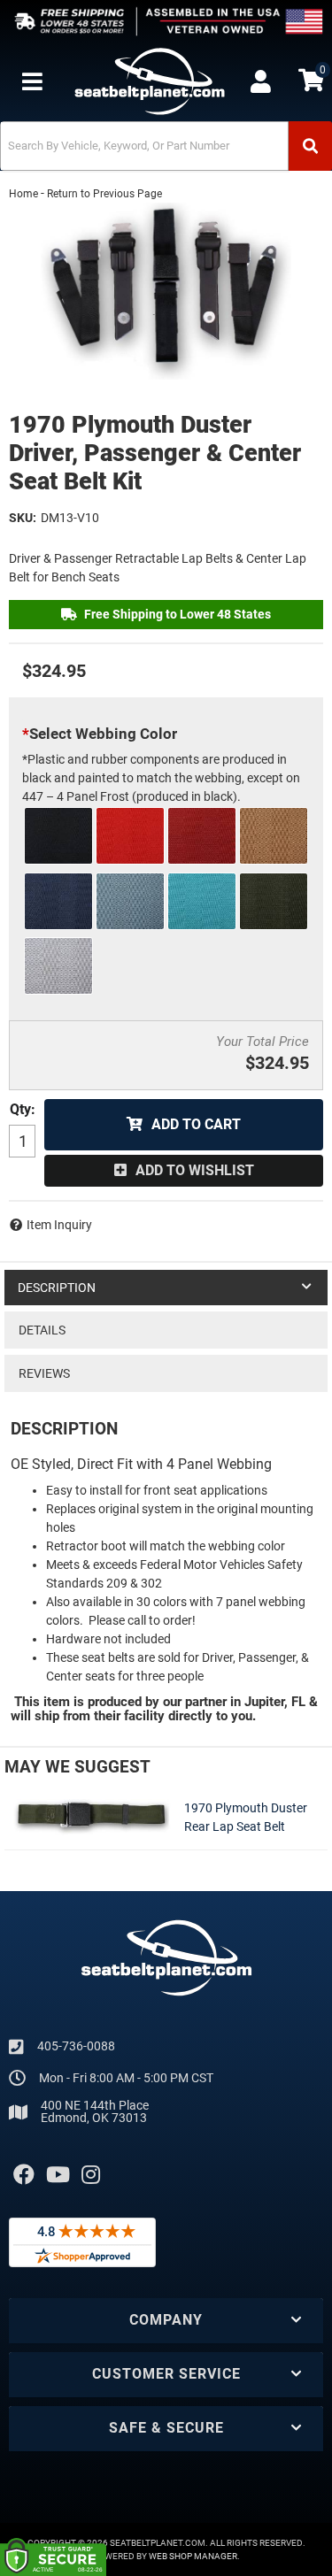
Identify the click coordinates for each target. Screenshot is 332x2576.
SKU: (23, 518)
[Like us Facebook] (24, 2175)
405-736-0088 (76, 2046)
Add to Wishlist (195, 1170)
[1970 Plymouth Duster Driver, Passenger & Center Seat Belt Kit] (166, 291)
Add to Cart (196, 1124)
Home (23, 194)
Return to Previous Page (104, 194)
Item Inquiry (59, 1225)
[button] (166, 146)
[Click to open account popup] (261, 81)
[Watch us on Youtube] (58, 2175)
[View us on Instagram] (91, 2175)
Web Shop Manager (193, 2556)
